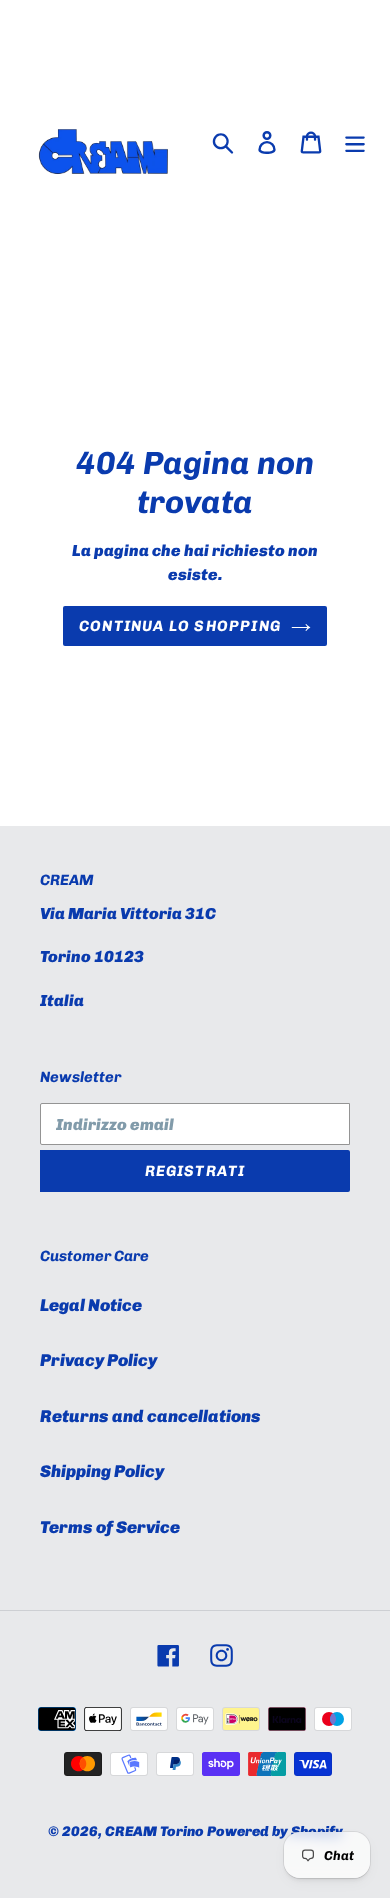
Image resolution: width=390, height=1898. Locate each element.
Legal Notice (91, 1305)
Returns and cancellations (150, 1416)
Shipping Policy (102, 1471)
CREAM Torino (154, 1831)
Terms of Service (110, 1527)
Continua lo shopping (180, 626)
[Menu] (355, 142)
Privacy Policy (98, 1360)
